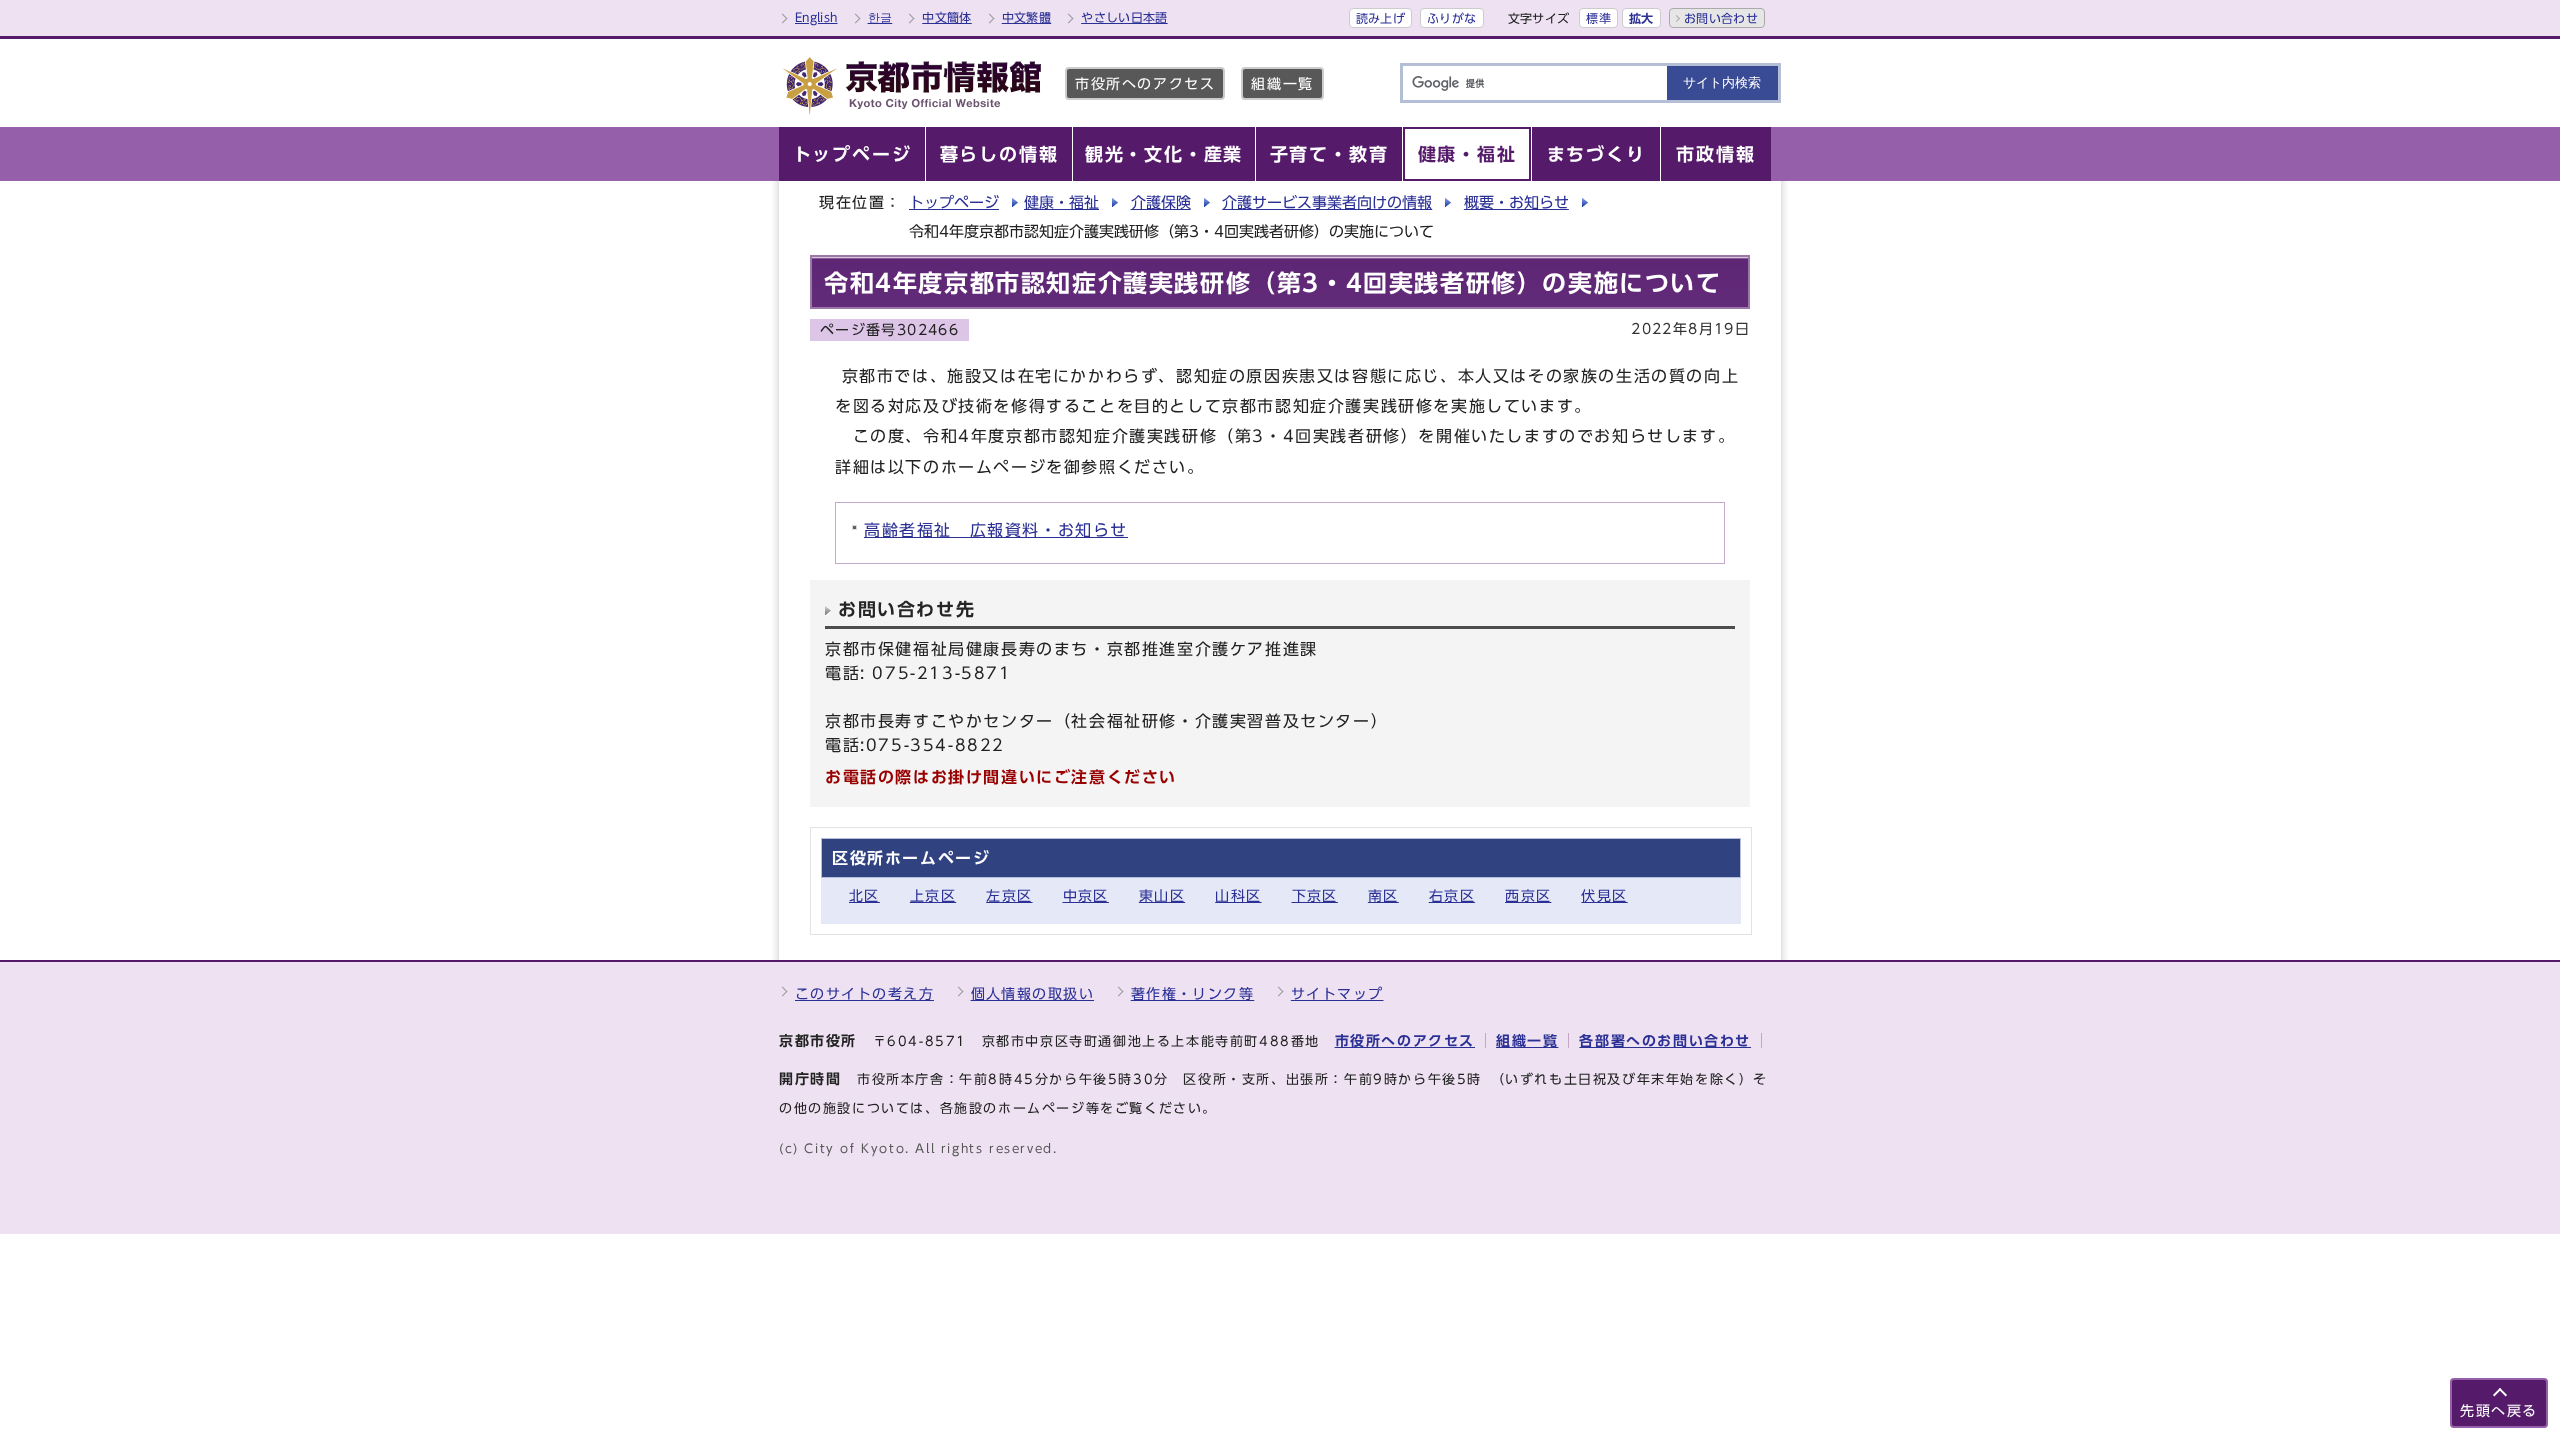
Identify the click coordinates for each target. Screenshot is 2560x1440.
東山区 (1162, 895)
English (816, 17)
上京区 (933, 895)
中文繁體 (1026, 17)
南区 (1383, 895)
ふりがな (1451, 18)
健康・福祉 (1061, 202)
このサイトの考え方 (864, 993)
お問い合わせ (1721, 18)
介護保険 (1161, 202)
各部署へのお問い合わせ (1665, 1040)
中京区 (1086, 895)
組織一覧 (1282, 83)
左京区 (1009, 895)
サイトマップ (1337, 993)
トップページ (954, 202)
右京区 (1452, 895)
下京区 (1315, 895)
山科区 (1238, 895)
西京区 (1528, 895)
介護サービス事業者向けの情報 (1327, 202)
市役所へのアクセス (1145, 83)
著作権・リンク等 (1193, 993)
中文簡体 (946, 17)
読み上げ (1380, 18)
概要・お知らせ (1516, 202)
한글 (880, 17)
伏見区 (1604, 895)
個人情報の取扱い (1033, 993)
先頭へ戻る (2499, 1410)
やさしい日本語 (1124, 17)
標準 (1598, 18)
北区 (864, 895)
